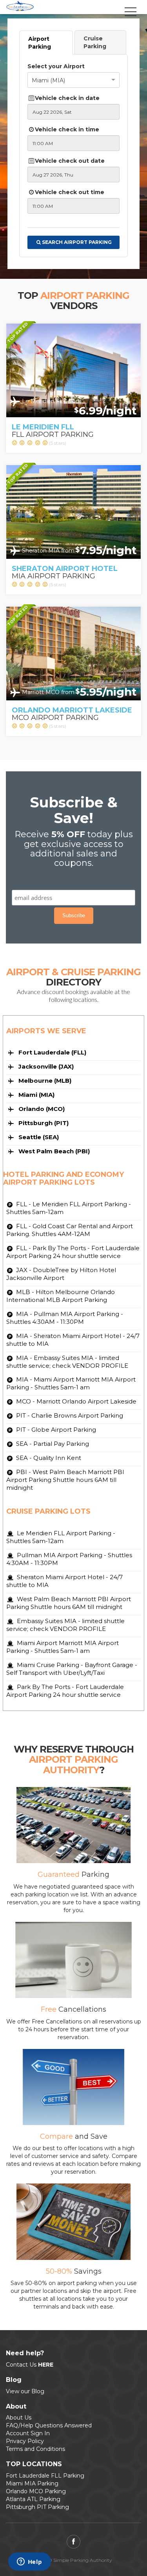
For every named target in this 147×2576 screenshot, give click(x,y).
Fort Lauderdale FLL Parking (45, 2476)
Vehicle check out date (70, 161)
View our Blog (25, 2391)
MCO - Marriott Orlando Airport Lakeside (75, 1401)
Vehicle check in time (67, 129)
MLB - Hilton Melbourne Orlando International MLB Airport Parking (61, 1296)
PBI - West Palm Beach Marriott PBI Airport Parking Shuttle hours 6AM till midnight (65, 1480)
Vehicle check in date (67, 98)
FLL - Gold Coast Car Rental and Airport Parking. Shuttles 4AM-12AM (70, 1230)
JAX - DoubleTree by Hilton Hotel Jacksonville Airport (61, 1274)
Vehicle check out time (70, 192)
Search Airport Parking (77, 242)
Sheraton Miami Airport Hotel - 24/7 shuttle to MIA (64, 1581)
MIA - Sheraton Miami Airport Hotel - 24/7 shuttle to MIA (73, 1340)
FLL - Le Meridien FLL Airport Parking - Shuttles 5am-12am (69, 1208)
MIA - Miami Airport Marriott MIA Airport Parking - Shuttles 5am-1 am (71, 1383)
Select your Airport (56, 66)
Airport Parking (40, 43)
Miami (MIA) (48, 80)
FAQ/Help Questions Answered (49, 2425)
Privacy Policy (25, 2441)
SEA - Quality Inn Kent (48, 1458)
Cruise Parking (95, 42)
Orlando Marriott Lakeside (72, 710)
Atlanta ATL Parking (33, 2499)
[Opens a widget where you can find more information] (29, 2562)
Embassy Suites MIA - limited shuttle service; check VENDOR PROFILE (65, 1625)
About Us (19, 2418)
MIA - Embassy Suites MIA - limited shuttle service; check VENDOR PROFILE (67, 1362)
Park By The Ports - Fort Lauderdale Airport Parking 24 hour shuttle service (65, 1691)
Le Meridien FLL (43, 427)
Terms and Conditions (35, 2449)
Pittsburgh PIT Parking (37, 2507)
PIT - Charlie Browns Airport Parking (69, 1415)
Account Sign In (28, 2433)
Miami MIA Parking (32, 2483)
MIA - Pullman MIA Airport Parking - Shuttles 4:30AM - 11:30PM (65, 1318)
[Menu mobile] (131, 17)
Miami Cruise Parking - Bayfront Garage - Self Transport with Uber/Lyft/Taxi (72, 1669)
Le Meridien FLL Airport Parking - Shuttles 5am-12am (61, 1537)
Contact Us (30, 2365)
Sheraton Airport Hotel (65, 569)
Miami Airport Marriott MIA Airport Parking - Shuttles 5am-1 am (63, 1647)
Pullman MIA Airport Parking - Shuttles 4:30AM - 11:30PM (69, 1559)
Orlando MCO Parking (36, 2491)
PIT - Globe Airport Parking (55, 1430)
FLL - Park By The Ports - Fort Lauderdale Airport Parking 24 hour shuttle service (73, 1252)
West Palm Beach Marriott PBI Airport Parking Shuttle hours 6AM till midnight (69, 1603)
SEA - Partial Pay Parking (52, 1444)
